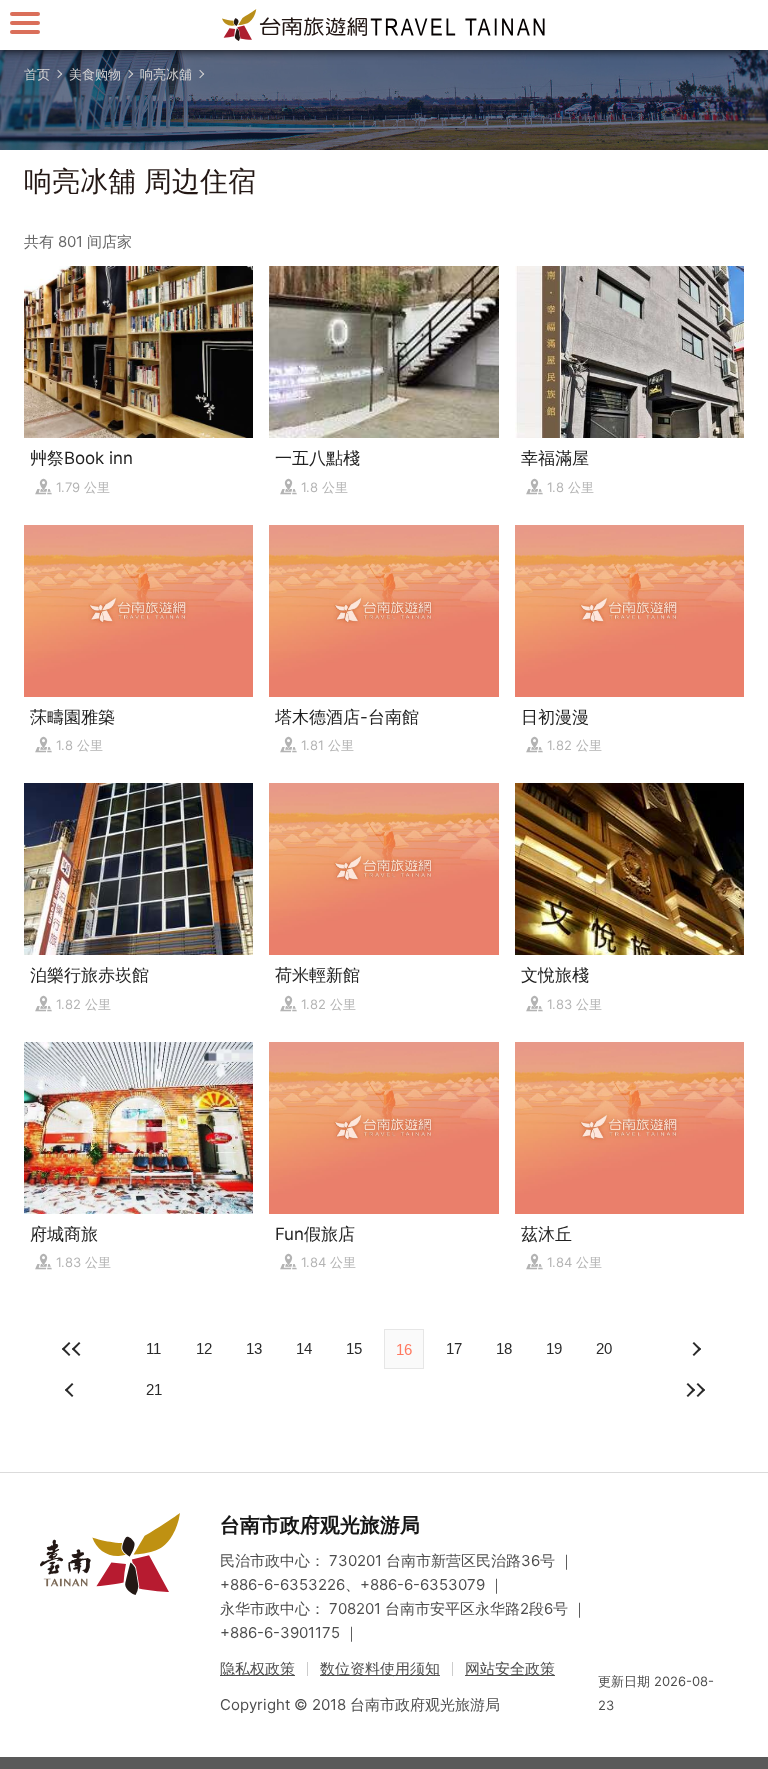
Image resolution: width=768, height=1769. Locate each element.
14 (304, 1348)
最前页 (72, 1349)
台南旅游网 (384, 25)
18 (504, 1348)
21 (154, 1389)
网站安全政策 (510, 1668)
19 (554, 1348)
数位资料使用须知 (380, 1668)
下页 (72, 1390)
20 (604, 1348)
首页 (37, 74)
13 (254, 1348)
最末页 (696, 1390)
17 (454, 1348)
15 (354, 1348)
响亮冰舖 (166, 74)
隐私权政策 (257, 1668)
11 (153, 1348)
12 (204, 1348)
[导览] (25, 22)
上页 (696, 1349)
